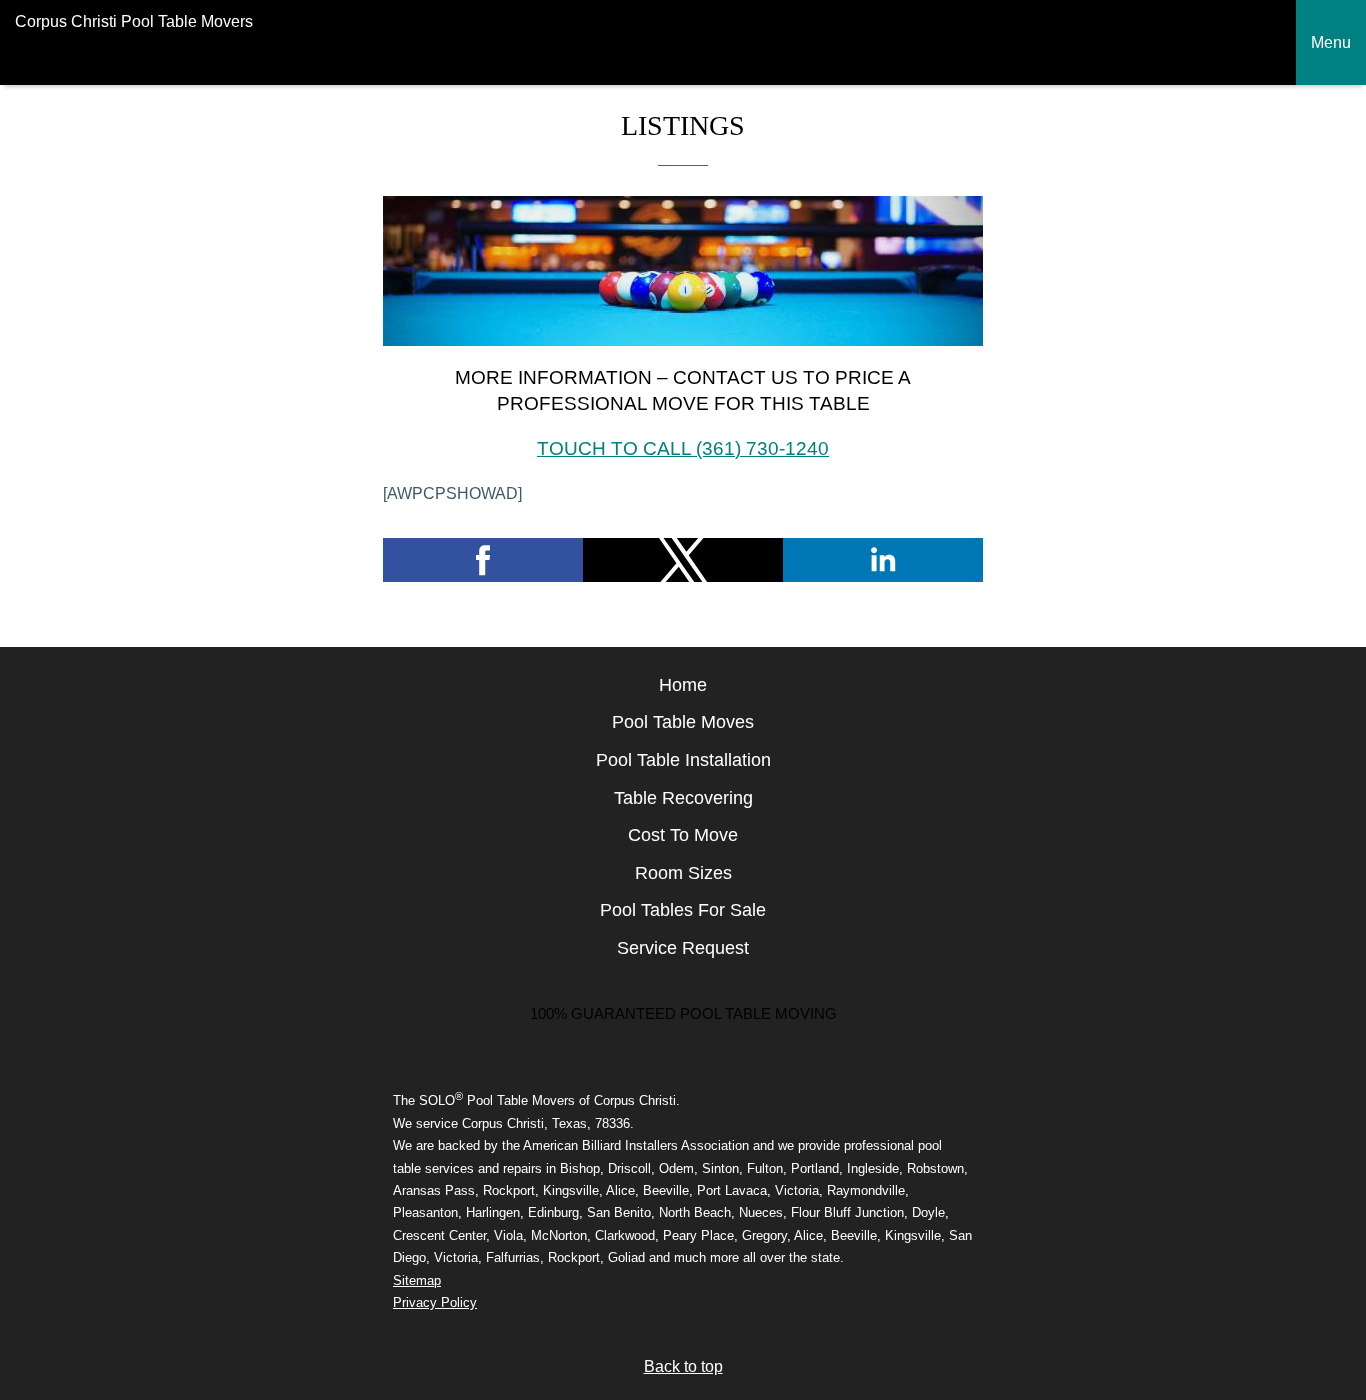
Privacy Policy (435, 1302)
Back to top (683, 1366)
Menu (1331, 42)
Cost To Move (683, 835)
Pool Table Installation (683, 760)
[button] (483, 560)
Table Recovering (683, 798)
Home (683, 685)
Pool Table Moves (683, 722)
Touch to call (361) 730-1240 (683, 448)
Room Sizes (683, 873)
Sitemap (417, 1280)
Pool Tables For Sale (683, 910)
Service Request (683, 948)
